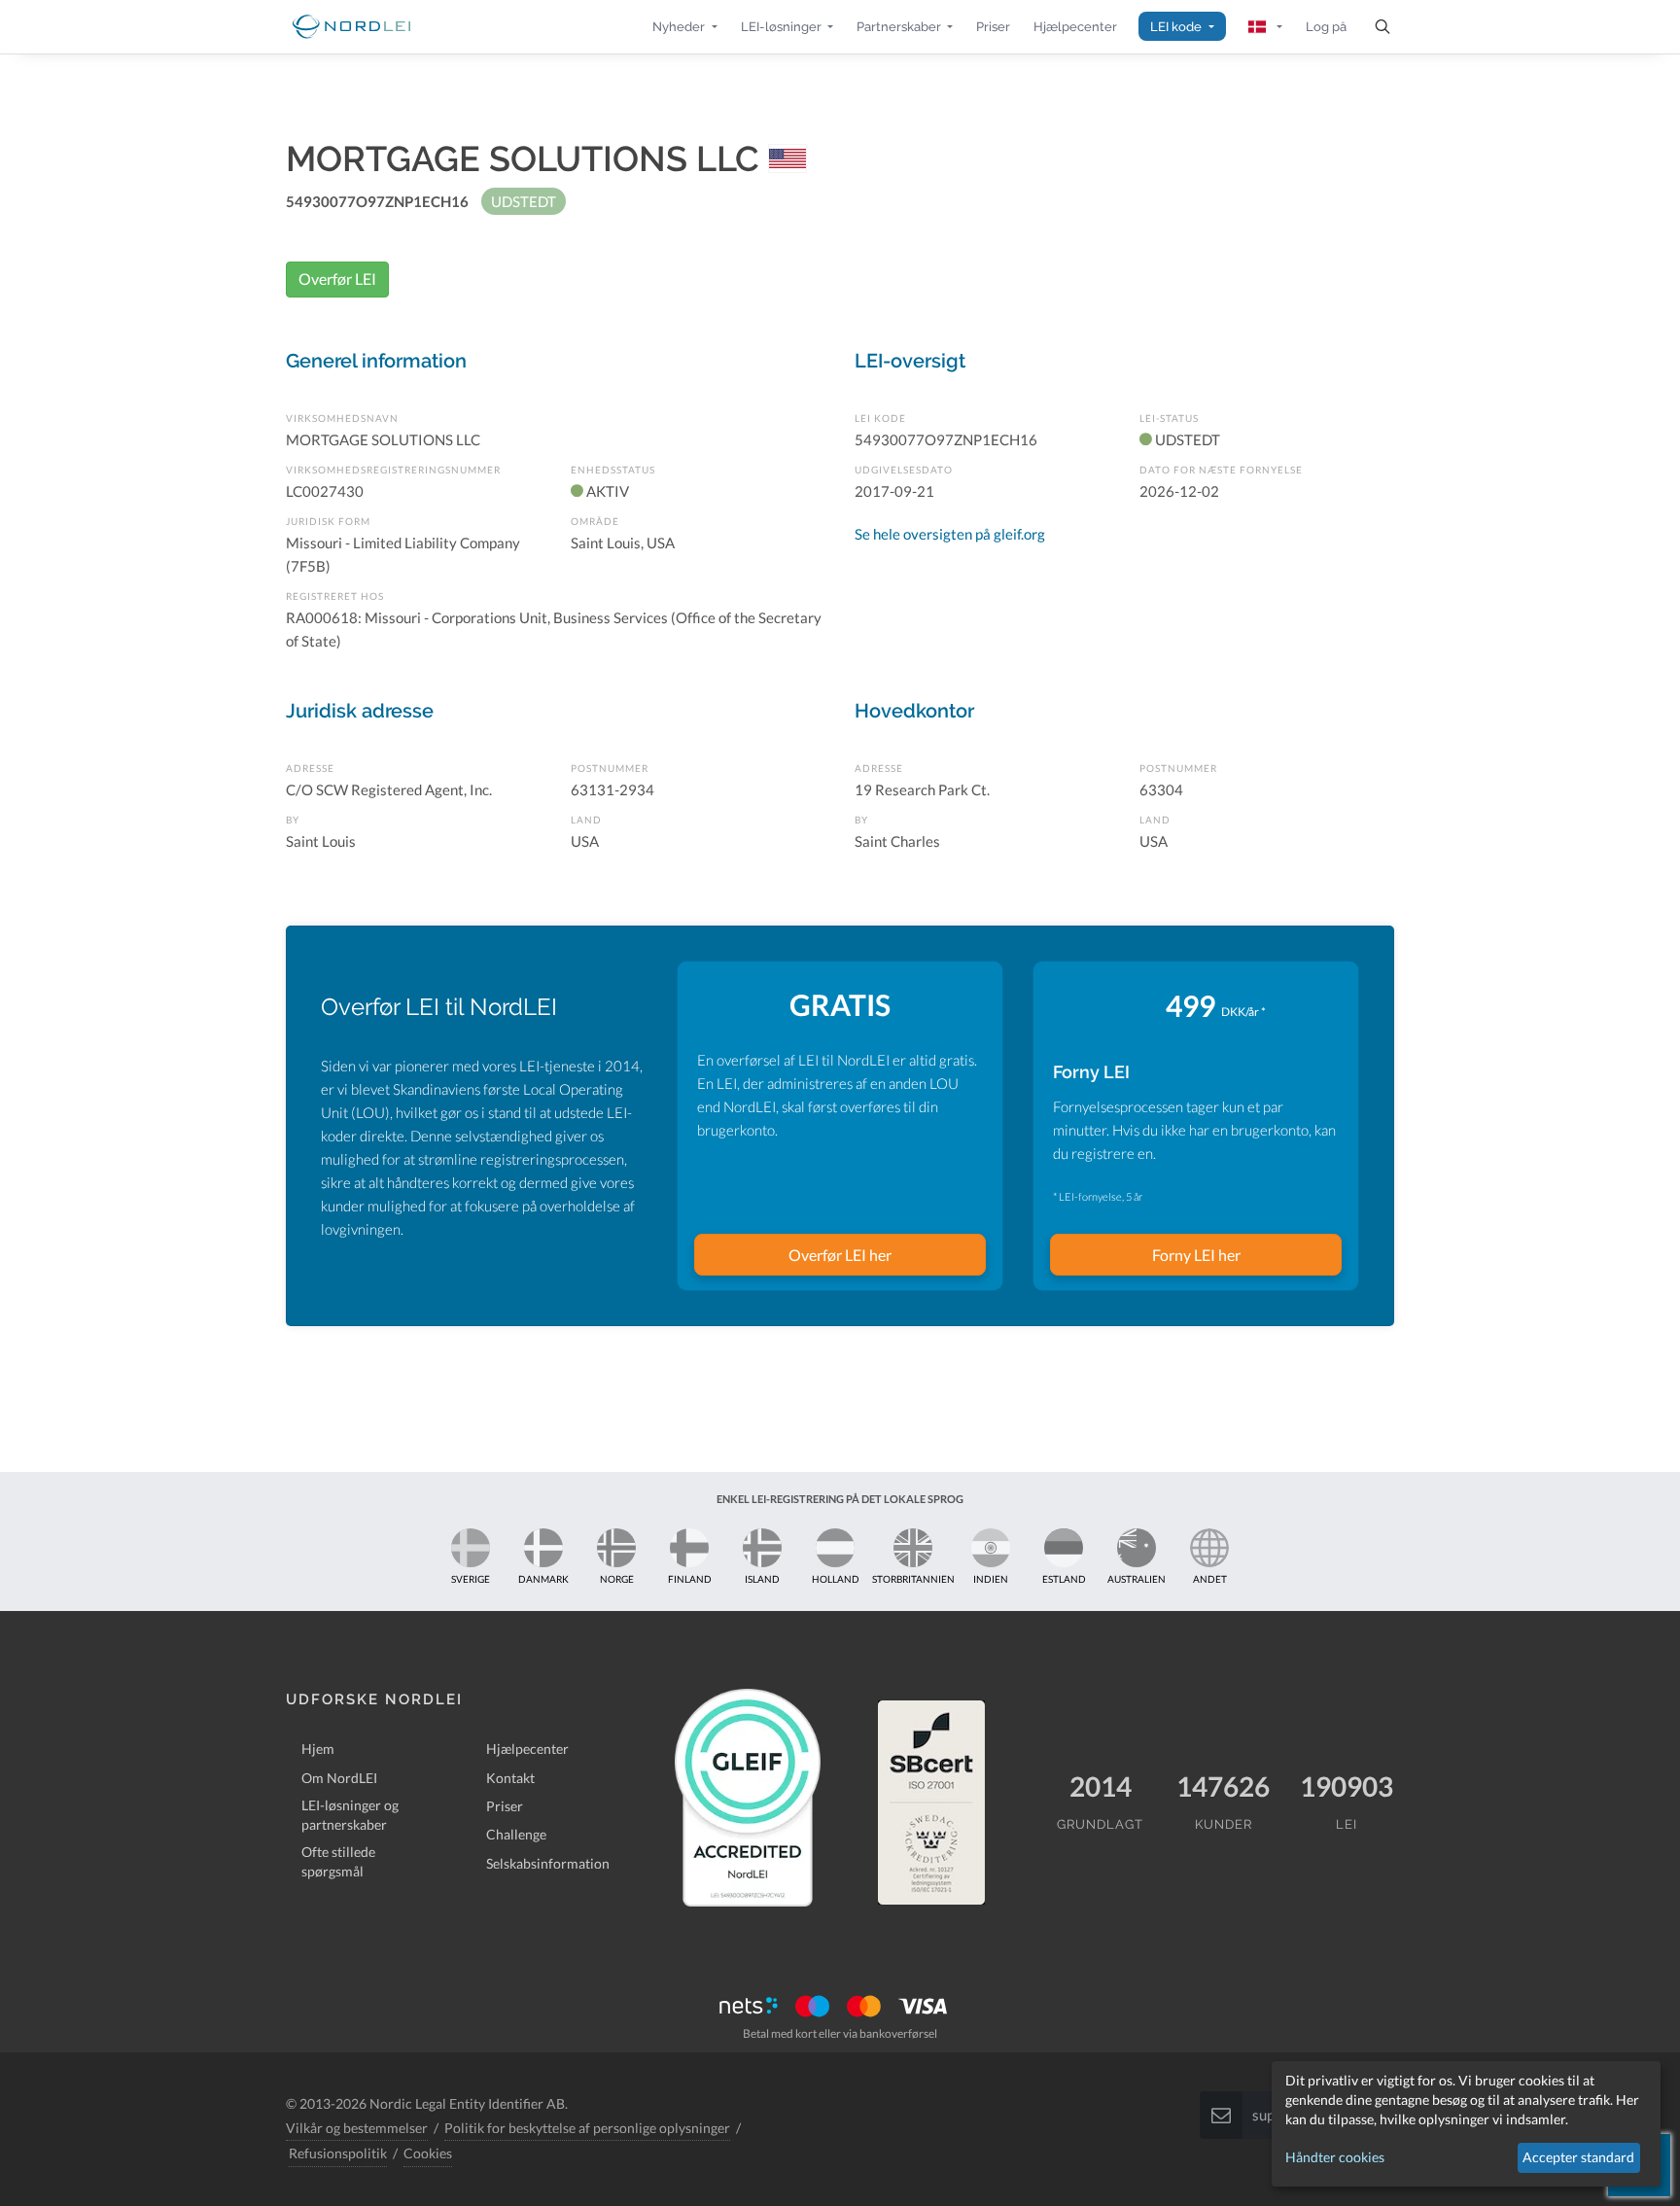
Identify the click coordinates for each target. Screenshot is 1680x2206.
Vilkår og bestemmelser (357, 2128)
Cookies (428, 2153)
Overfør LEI (337, 279)
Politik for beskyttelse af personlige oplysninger (587, 2128)
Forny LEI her (1196, 1255)
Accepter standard (1578, 2157)
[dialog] (1466, 2124)
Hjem (318, 1749)
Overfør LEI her (840, 1255)
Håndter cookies (1335, 2157)
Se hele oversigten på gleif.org (950, 534)
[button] (684, 27)
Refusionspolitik (338, 2153)
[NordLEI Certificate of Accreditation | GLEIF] (748, 1798)
